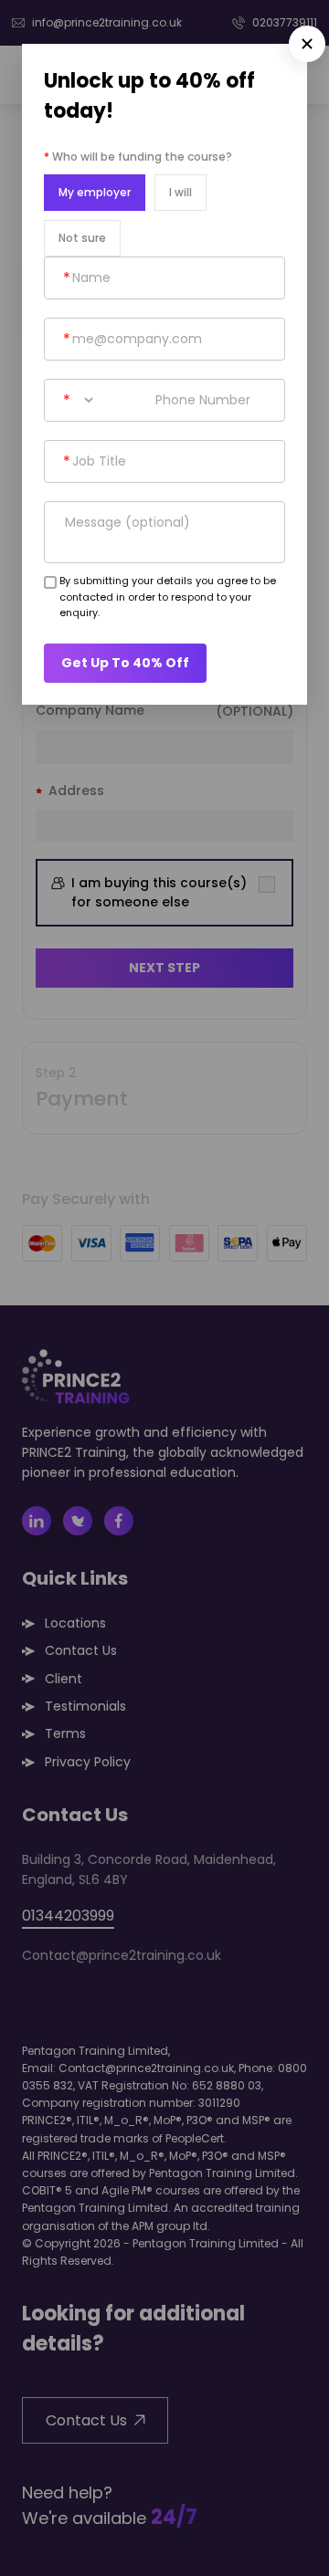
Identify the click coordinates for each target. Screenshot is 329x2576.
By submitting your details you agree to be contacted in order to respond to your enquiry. (168, 597)
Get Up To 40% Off (125, 663)
